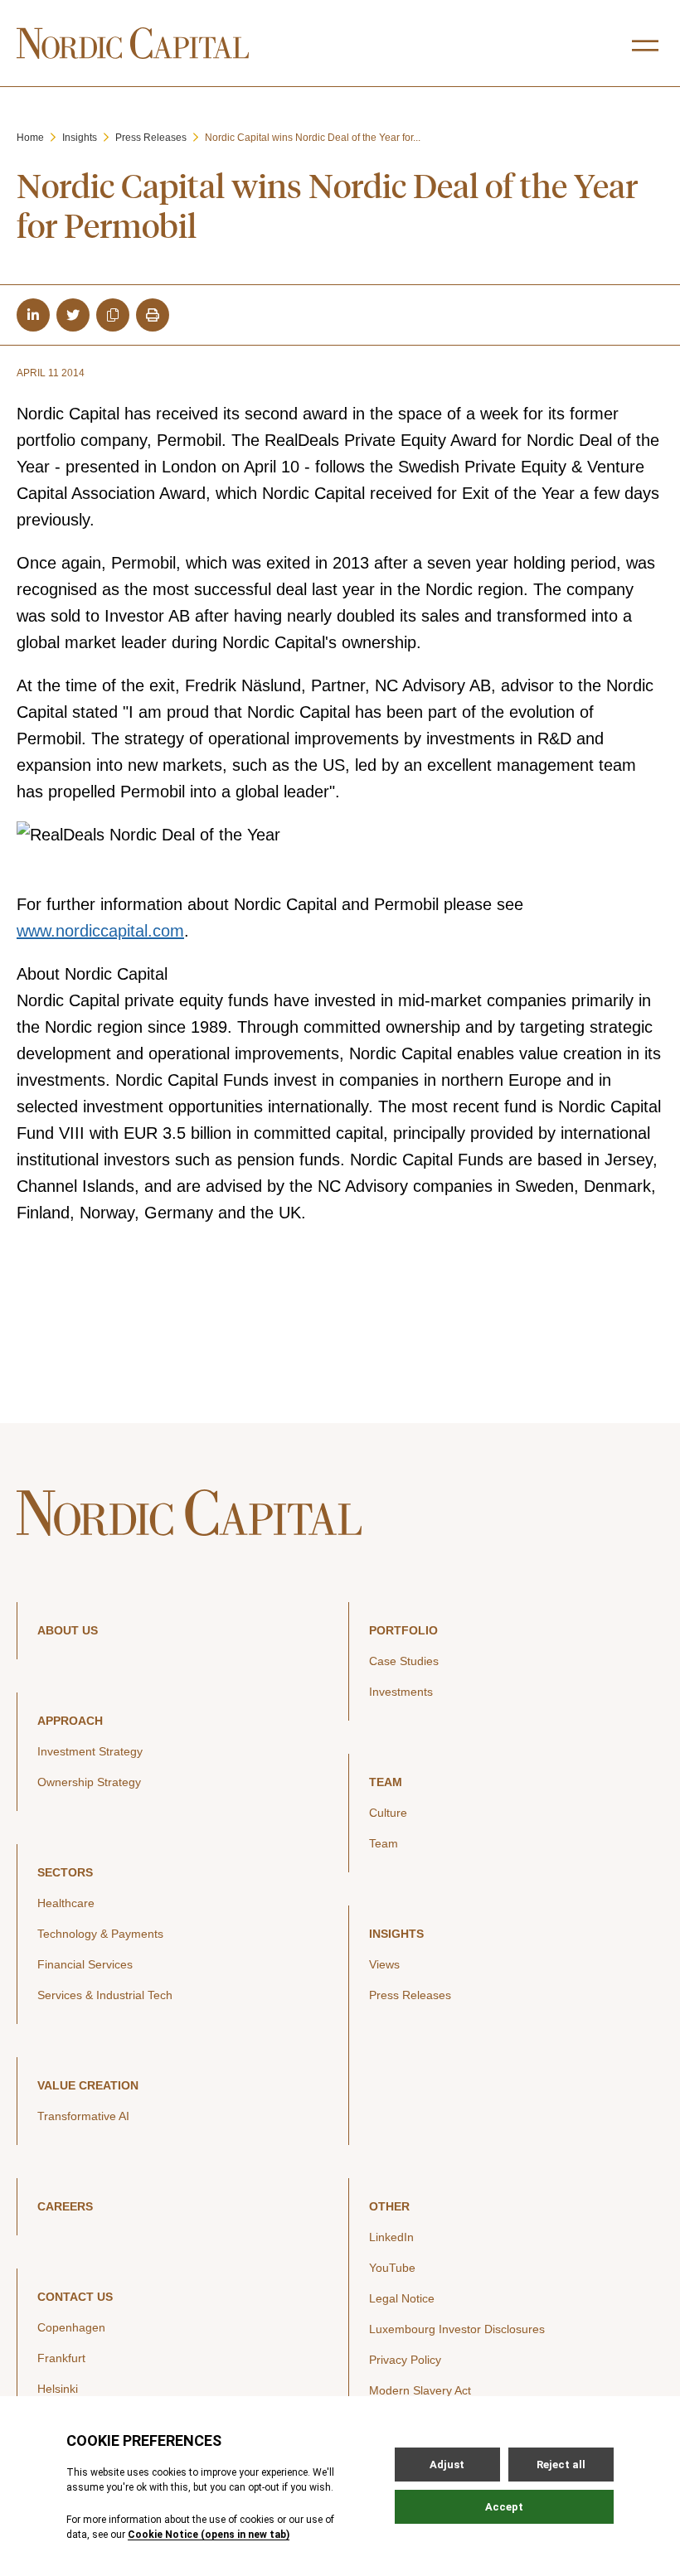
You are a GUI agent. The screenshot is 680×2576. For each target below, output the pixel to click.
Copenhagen (71, 2327)
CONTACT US (75, 2297)
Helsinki (58, 2389)
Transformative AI (83, 2116)
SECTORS (65, 1872)
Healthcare (66, 1903)
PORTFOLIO (403, 1630)
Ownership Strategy (89, 1782)
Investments (401, 1692)
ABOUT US (68, 1630)
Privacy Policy (405, 2360)
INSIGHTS (396, 1934)
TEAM (386, 1782)
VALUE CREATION (88, 2085)
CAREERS (65, 2206)
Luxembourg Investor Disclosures (457, 2329)
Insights (80, 138)
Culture (388, 1813)
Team (384, 1843)
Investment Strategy (90, 1751)
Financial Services (85, 1964)
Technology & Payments (100, 1934)
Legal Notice (402, 2298)
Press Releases (151, 138)
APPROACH (70, 1721)
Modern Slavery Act (420, 2390)
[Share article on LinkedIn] (33, 315)
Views (384, 1964)
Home (30, 138)
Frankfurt (61, 2358)
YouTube (392, 2268)
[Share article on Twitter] (73, 315)
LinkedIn (391, 2237)
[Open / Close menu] (645, 46)
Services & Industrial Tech (105, 1995)
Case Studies (404, 1661)
